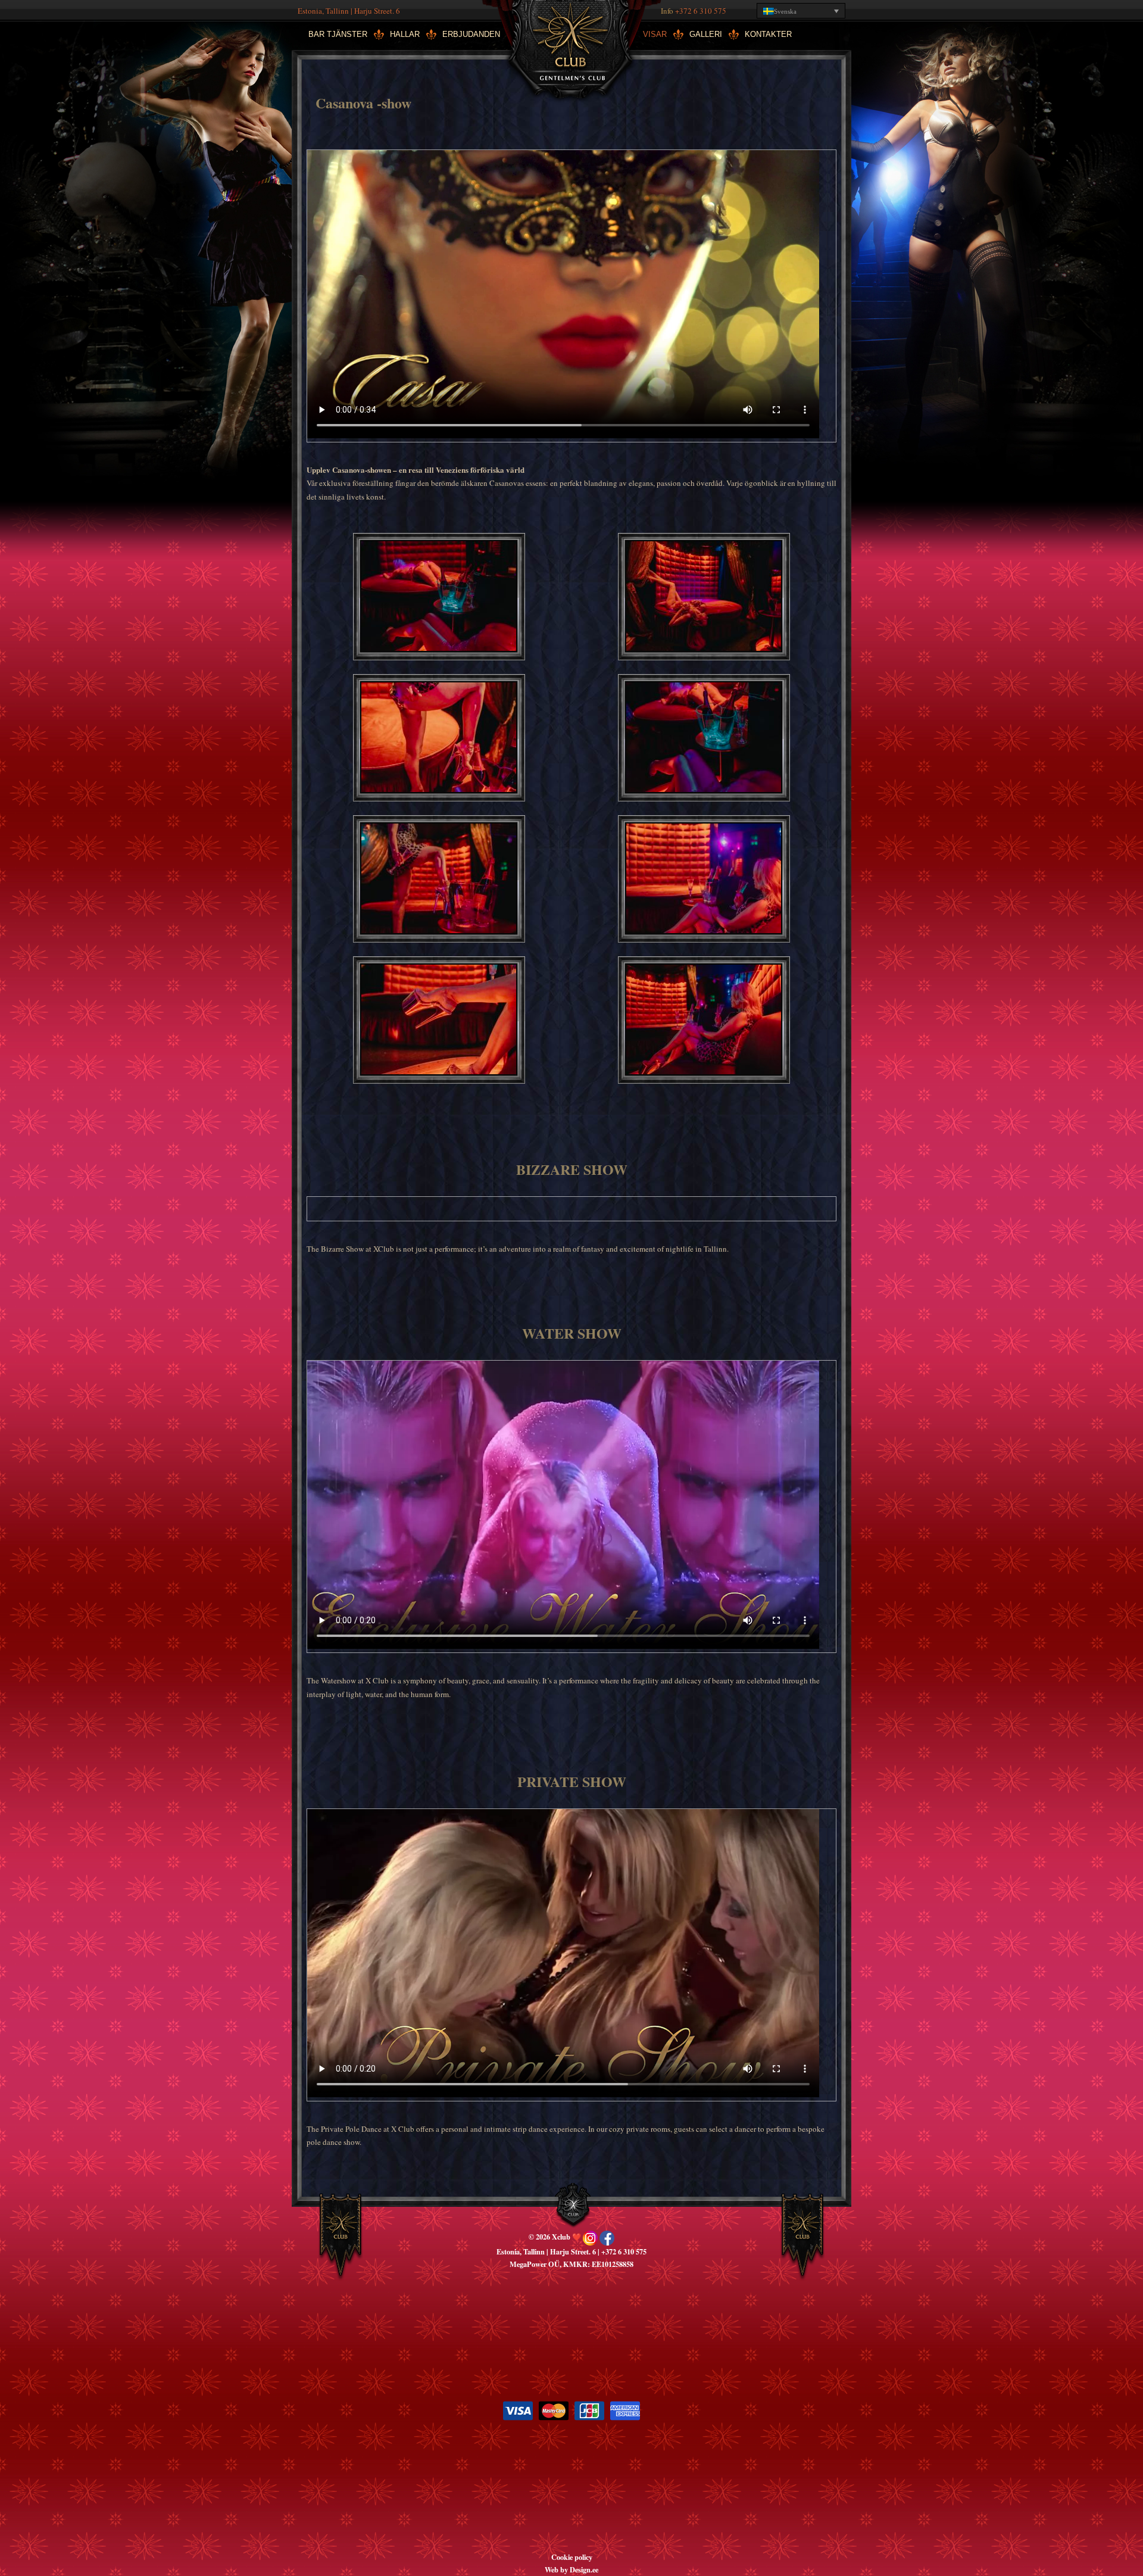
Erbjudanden (471, 34)
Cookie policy (572, 2557)
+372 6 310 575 (701, 11)
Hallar (405, 34)
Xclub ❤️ (571, 45)
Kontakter (768, 34)
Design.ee (584, 2569)
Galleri (706, 34)
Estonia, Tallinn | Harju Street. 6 (349, 11)
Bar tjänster (338, 34)
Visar (655, 34)
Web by (557, 2569)
